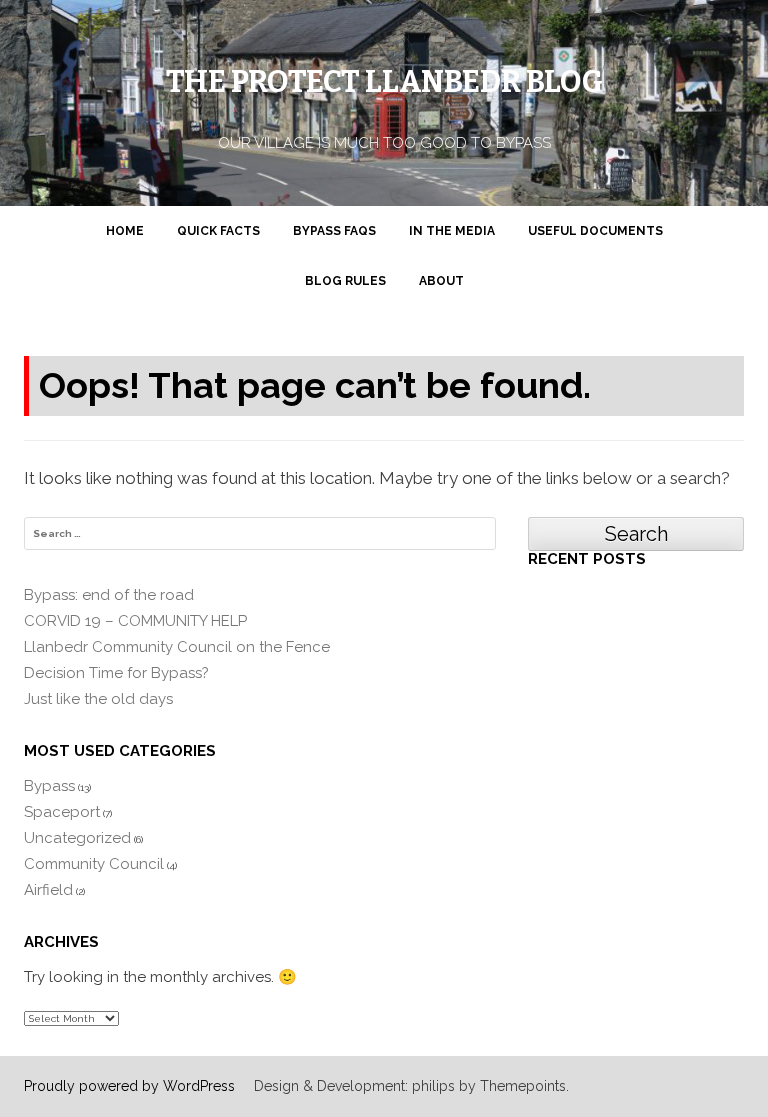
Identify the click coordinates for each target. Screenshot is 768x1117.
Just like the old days (98, 699)
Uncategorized (77, 838)
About (441, 281)
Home (125, 231)
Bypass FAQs (334, 231)
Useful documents (595, 231)
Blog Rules (345, 281)
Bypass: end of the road (109, 595)
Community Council (94, 864)
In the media (452, 231)
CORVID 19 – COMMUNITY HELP (135, 621)
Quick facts (218, 231)
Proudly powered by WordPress (129, 1086)
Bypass (49, 786)
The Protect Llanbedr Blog (384, 82)
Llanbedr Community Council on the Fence (177, 647)
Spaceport (62, 812)
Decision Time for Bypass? (116, 673)
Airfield (48, 890)
